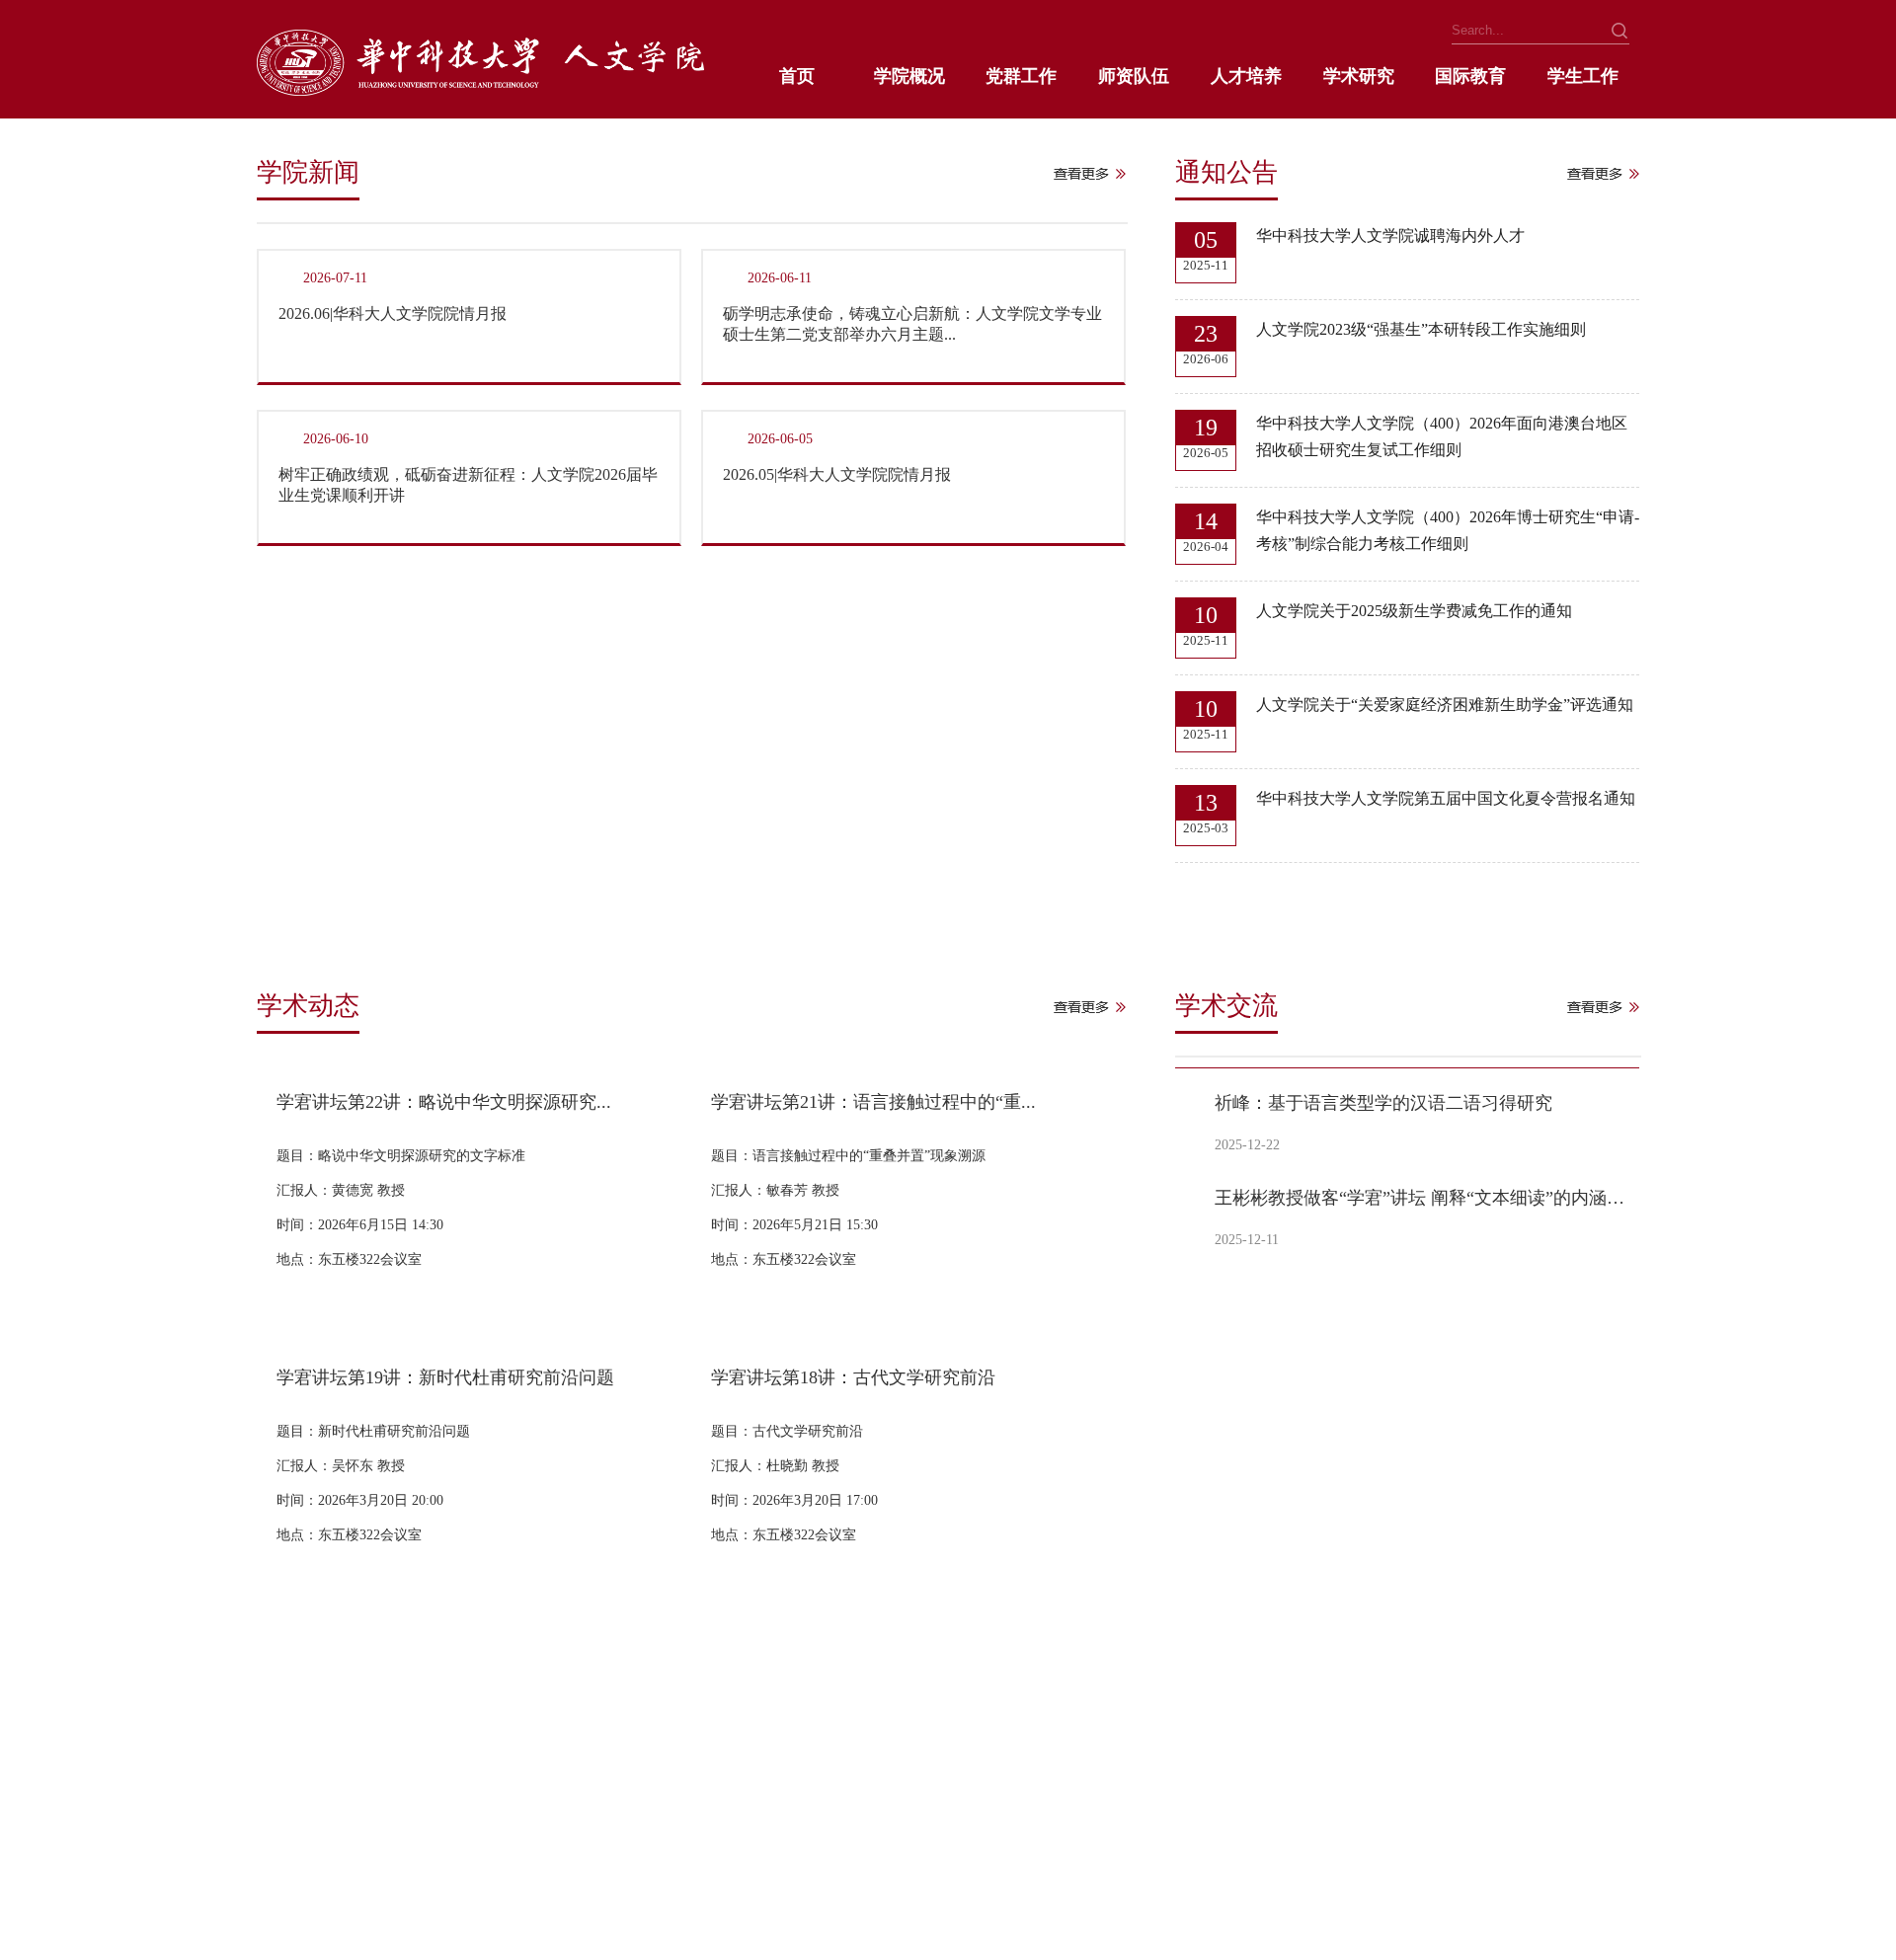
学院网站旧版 (481, 1822)
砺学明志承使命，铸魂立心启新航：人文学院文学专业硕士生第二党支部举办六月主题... (912, 324)
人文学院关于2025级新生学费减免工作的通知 (1414, 611)
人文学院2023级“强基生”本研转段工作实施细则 (1421, 329)
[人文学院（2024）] (480, 90)
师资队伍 (1134, 76)
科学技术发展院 (811, 1822)
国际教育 (1470, 76)
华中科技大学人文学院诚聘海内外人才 (1390, 235)
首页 (797, 76)
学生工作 (1583, 76)
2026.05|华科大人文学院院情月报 (837, 474)
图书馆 (277, 1856)
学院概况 (909, 76)
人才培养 (1246, 76)
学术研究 (1359, 76)
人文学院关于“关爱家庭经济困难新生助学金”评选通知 (1445, 705)
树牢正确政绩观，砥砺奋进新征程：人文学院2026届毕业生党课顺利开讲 (468, 485)
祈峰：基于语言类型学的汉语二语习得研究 (1383, 1103)
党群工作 (1021, 76)
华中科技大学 (298, 1822)
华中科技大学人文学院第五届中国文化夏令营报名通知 (1446, 798)
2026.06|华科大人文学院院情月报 (393, 314)
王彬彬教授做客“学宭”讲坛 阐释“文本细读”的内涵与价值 (1423, 1198)
